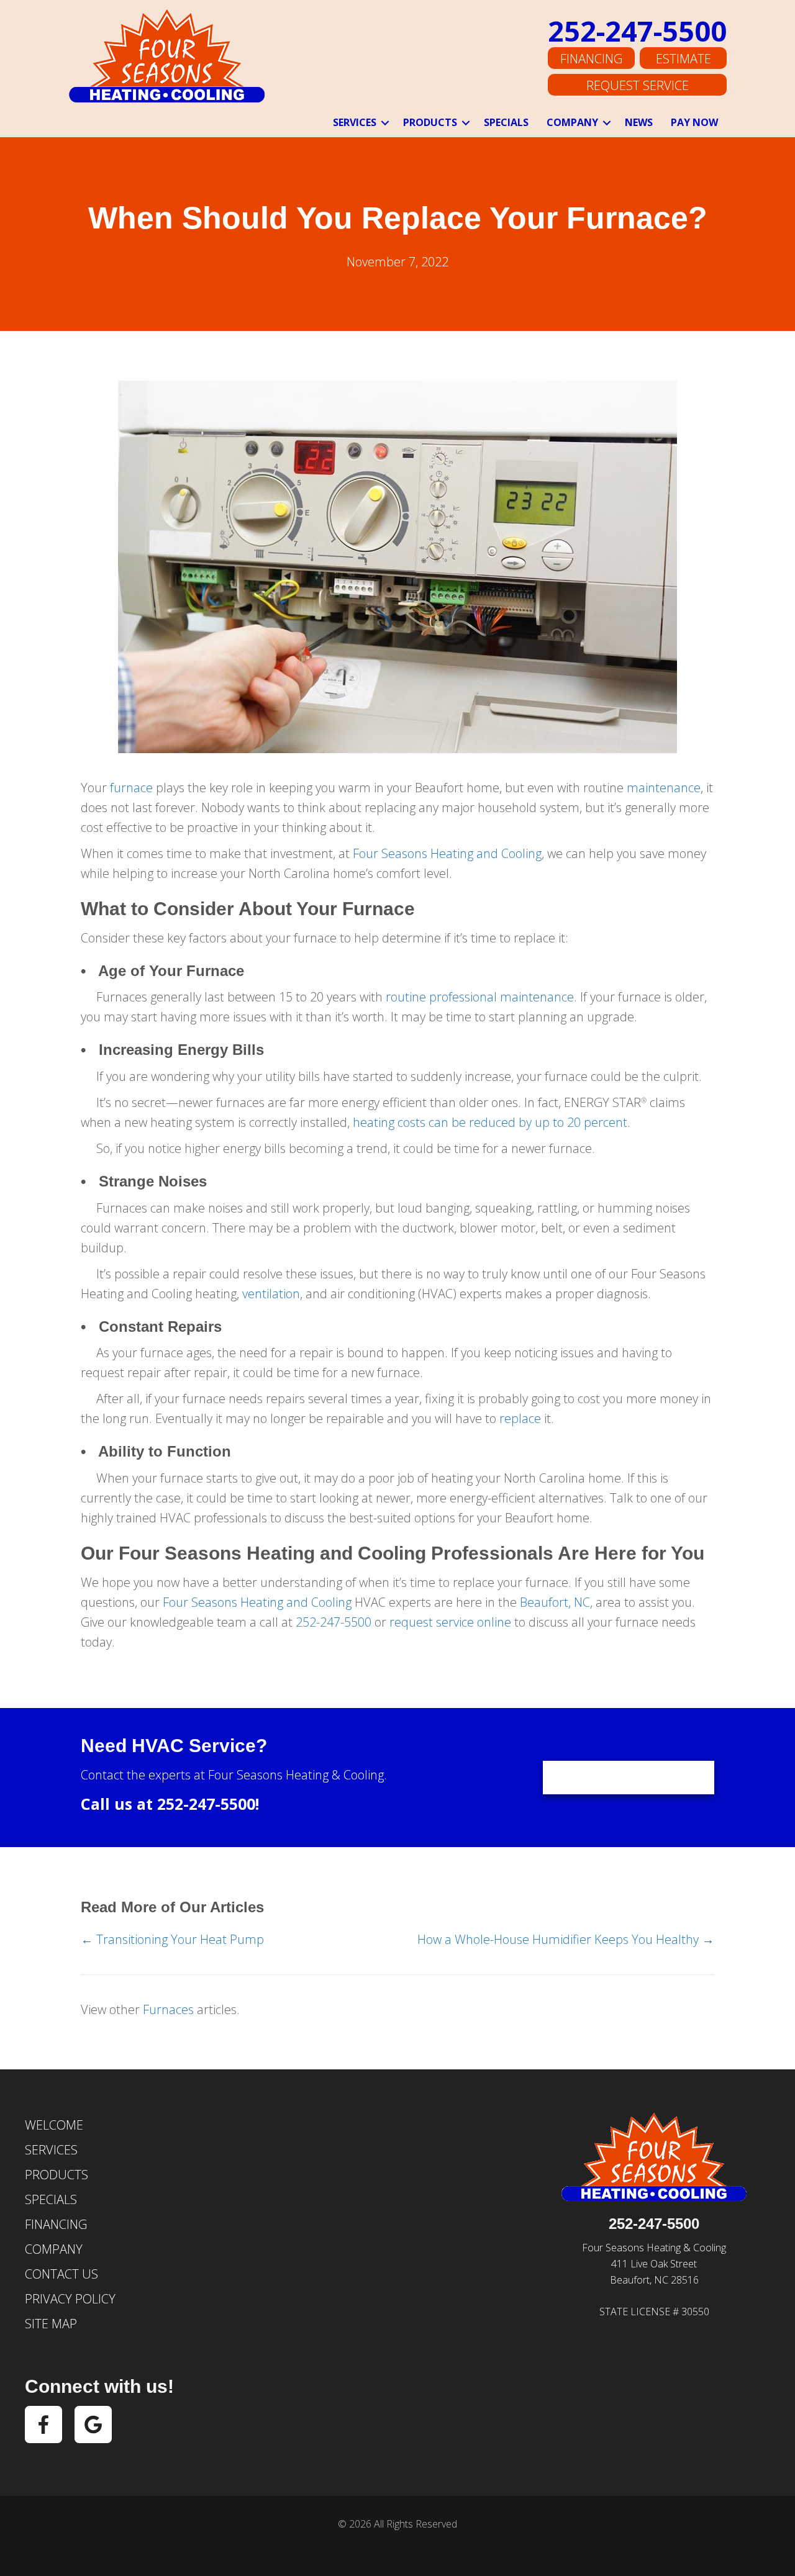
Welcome (54, 2125)
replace (520, 1418)
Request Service (638, 85)
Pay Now (694, 122)
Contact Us (61, 2274)
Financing (591, 59)
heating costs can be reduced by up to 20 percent (490, 1122)
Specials (506, 122)
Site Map (51, 2324)
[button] (385, 123)
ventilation (271, 1294)
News (639, 122)
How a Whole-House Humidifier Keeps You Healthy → (566, 1939)
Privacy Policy (70, 2299)
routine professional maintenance (480, 997)
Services (355, 122)
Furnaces (168, 2009)
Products (430, 122)
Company (572, 122)
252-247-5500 (637, 31)
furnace (131, 788)
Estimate (684, 59)
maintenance (664, 788)
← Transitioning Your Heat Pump (172, 1939)
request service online (450, 1622)
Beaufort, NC (555, 1602)
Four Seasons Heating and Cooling (447, 853)
